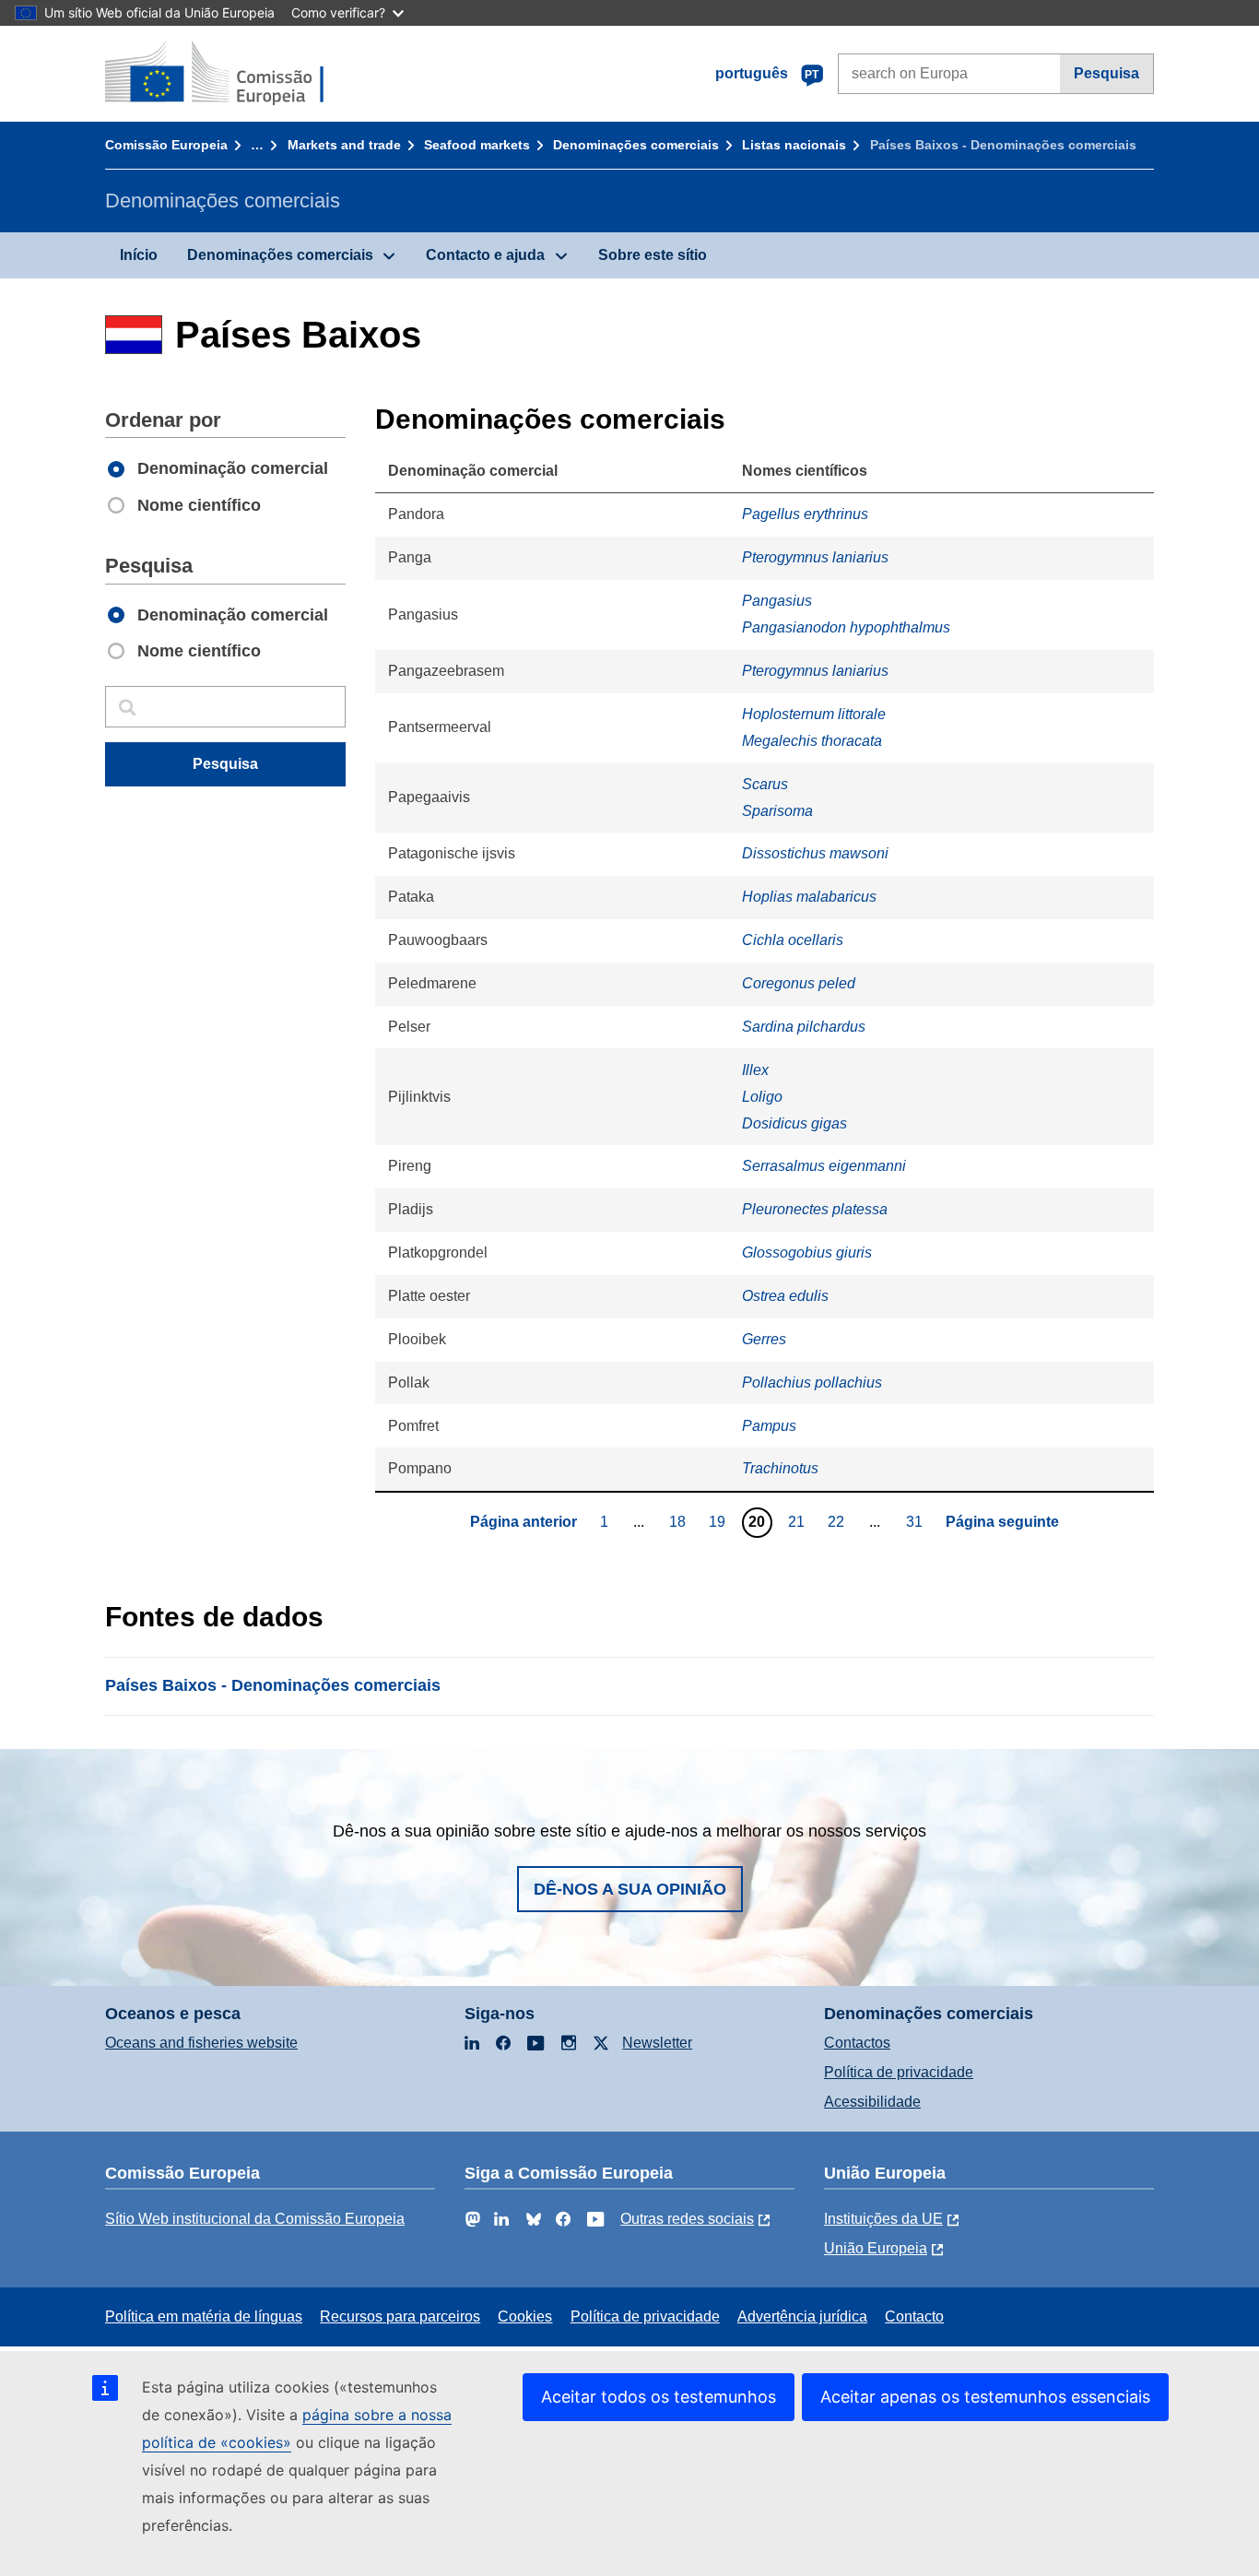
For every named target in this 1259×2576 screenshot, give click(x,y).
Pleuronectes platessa (815, 1209)
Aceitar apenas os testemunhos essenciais (985, 2397)
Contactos (857, 2043)
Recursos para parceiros (400, 2316)
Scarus (765, 784)
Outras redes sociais (687, 2219)
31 (917, 1521)
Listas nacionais (794, 145)
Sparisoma (777, 811)
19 (719, 1521)
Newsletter (657, 2043)
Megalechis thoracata (812, 741)
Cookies (525, 2316)
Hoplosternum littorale (814, 714)
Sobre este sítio (653, 255)
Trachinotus (780, 1468)
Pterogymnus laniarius (815, 557)
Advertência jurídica (802, 2316)
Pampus (769, 1426)
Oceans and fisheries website (201, 2043)
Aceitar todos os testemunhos (659, 2397)
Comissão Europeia (166, 145)
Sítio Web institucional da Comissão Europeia (255, 2219)
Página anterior (524, 1522)
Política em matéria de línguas (204, 2316)
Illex (755, 1070)
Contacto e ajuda (485, 255)
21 (799, 1521)
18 (680, 1521)
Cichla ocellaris (793, 940)
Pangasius (777, 601)
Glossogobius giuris (807, 1253)
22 (838, 1521)
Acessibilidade (872, 2102)
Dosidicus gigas (794, 1123)
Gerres (764, 1339)
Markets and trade (344, 145)
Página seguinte (1002, 1522)
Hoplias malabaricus (809, 897)
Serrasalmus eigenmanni (824, 1166)
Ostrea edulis (785, 1296)
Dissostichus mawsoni (815, 853)
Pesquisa (1106, 73)
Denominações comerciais (636, 145)
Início (139, 255)
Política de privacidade (899, 2072)
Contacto (914, 2316)
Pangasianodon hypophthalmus (846, 627)
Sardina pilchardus (804, 1027)
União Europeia (876, 2248)
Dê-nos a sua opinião (630, 1889)
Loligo (762, 1097)
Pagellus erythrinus (805, 514)
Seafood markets (477, 145)
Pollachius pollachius (812, 1383)
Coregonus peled (799, 983)
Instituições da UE (883, 2219)
